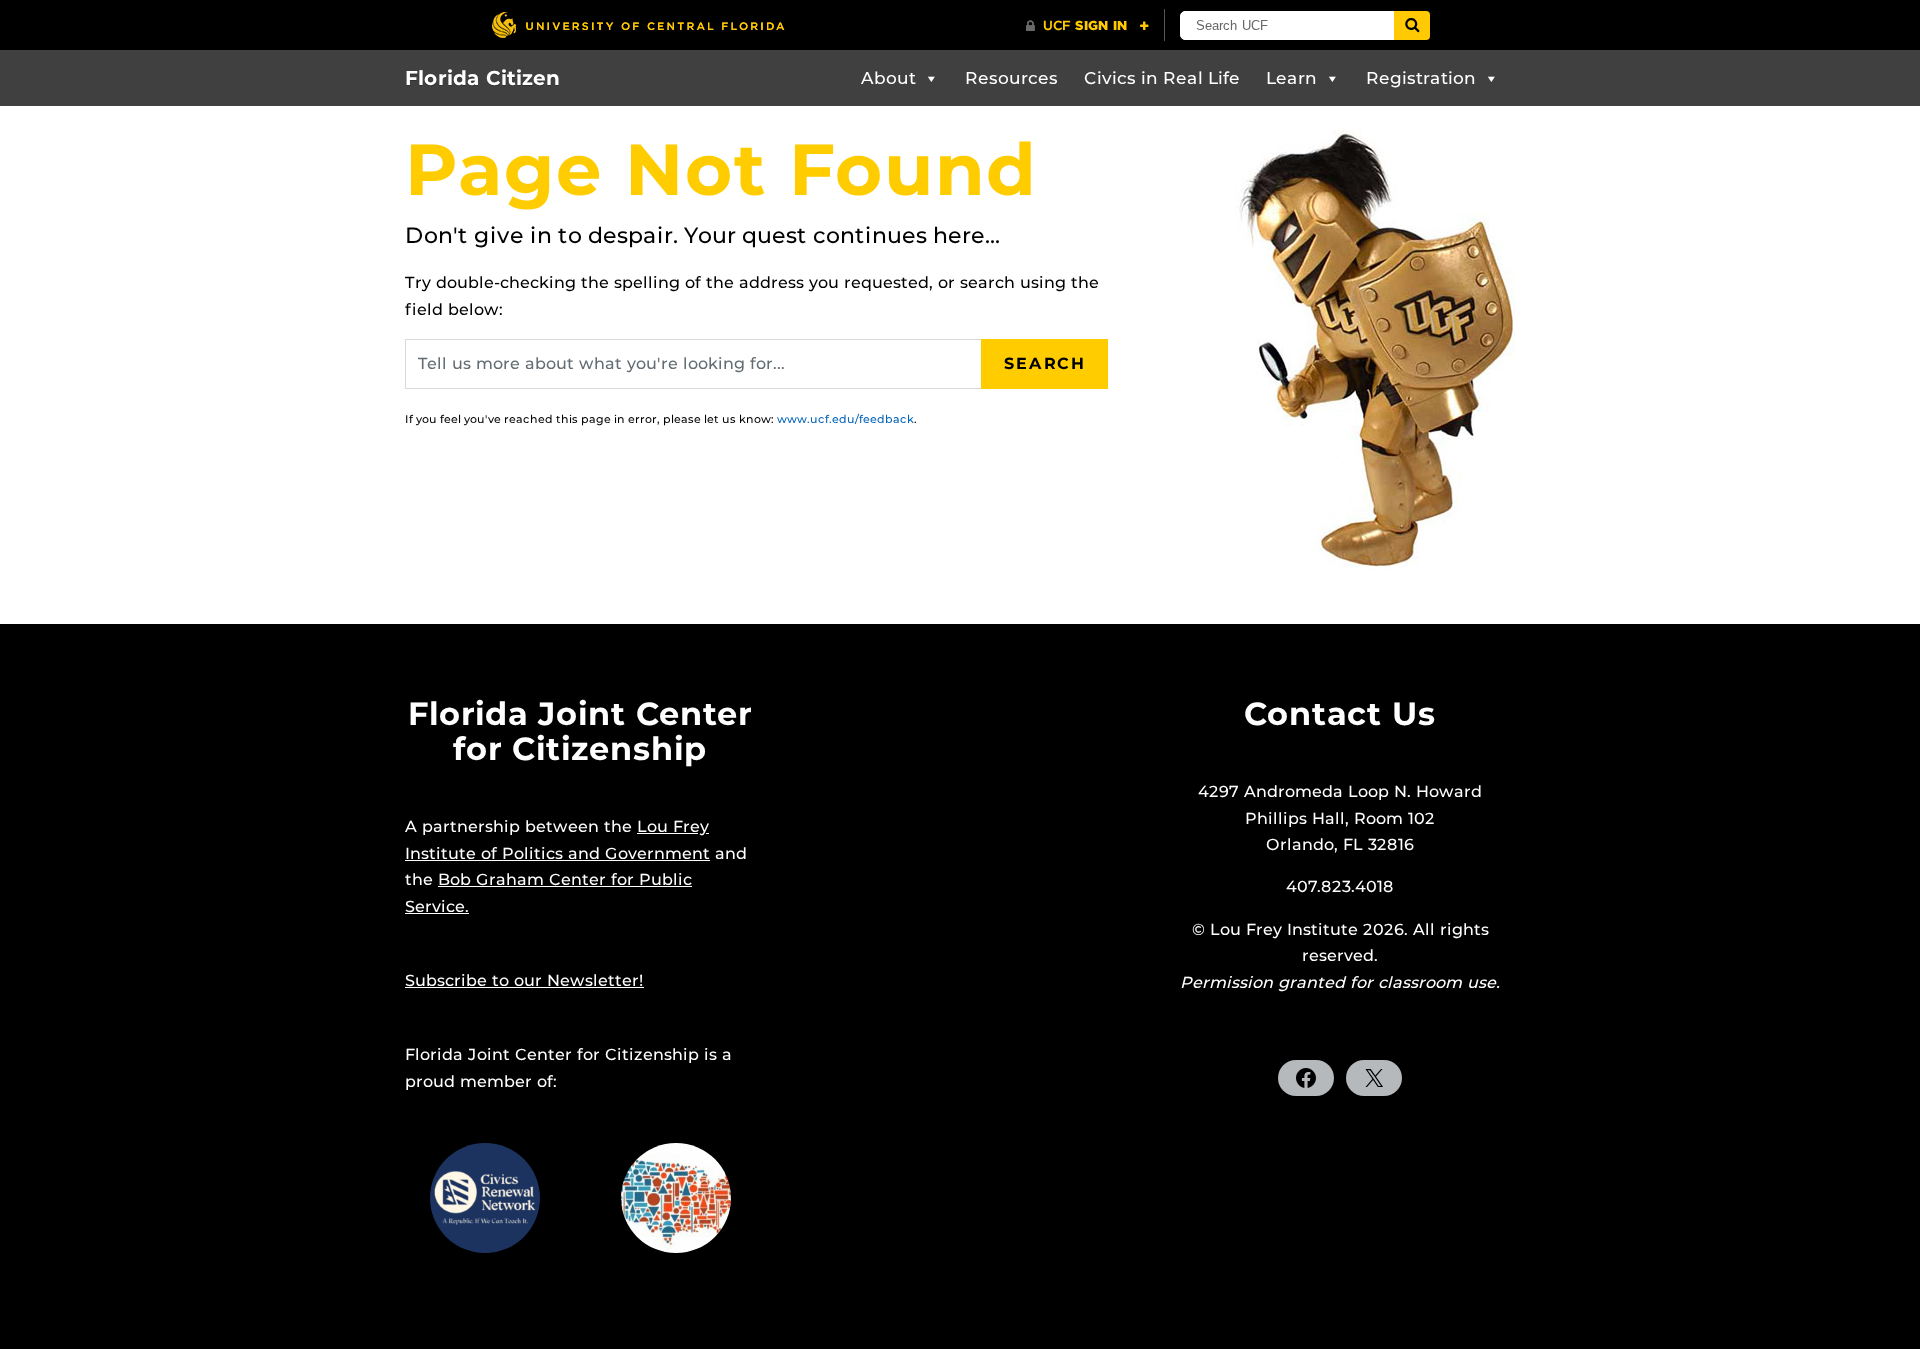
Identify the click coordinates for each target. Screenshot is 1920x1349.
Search (1045, 363)
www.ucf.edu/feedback (845, 419)
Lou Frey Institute (1284, 929)
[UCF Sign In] (1087, 26)
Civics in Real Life (1162, 78)
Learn (1291, 78)
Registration (1421, 78)
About (888, 78)
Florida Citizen (482, 78)
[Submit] (1412, 25)
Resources (1011, 78)
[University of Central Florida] (638, 24)
